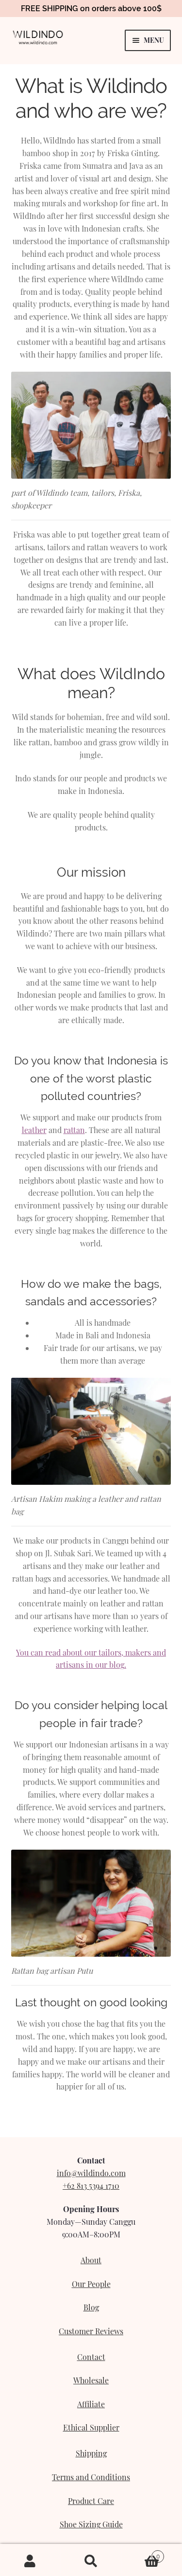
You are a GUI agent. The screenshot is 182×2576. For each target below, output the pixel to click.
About (91, 2260)
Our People (91, 2284)
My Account (30, 2560)
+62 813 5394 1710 (91, 2186)
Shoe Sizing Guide (91, 2524)
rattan (74, 1130)
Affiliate (91, 2404)
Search (91, 2560)
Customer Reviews (91, 2331)
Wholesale (91, 2380)
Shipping (91, 2453)
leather (34, 1130)
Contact (91, 2357)
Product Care (91, 2501)
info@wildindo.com (91, 2173)
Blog (91, 2307)
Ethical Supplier (91, 2427)
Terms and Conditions (91, 2477)
